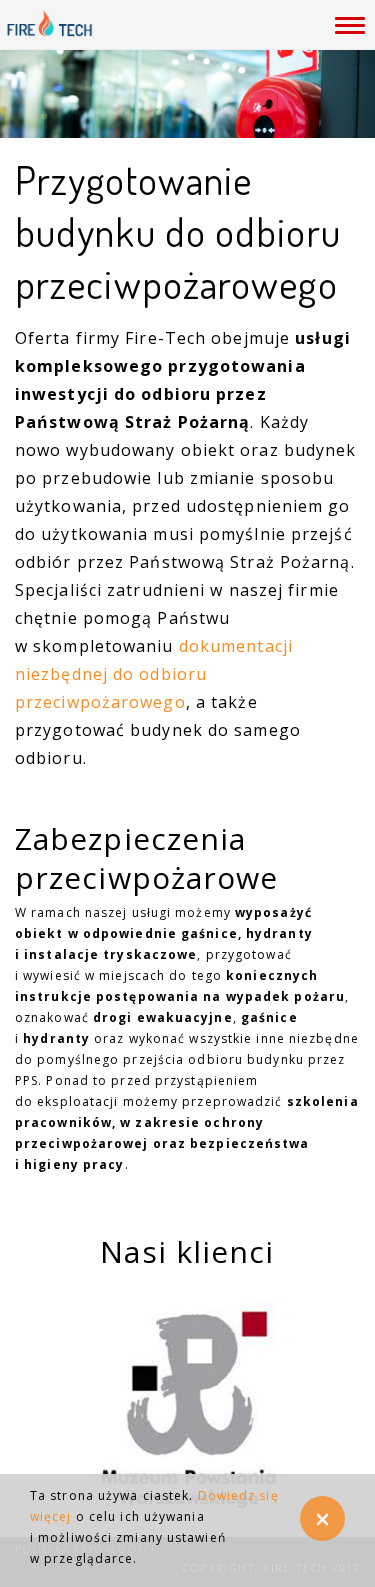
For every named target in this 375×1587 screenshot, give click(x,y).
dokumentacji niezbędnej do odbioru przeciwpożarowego (154, 674)
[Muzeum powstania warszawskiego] (187, 1404)
